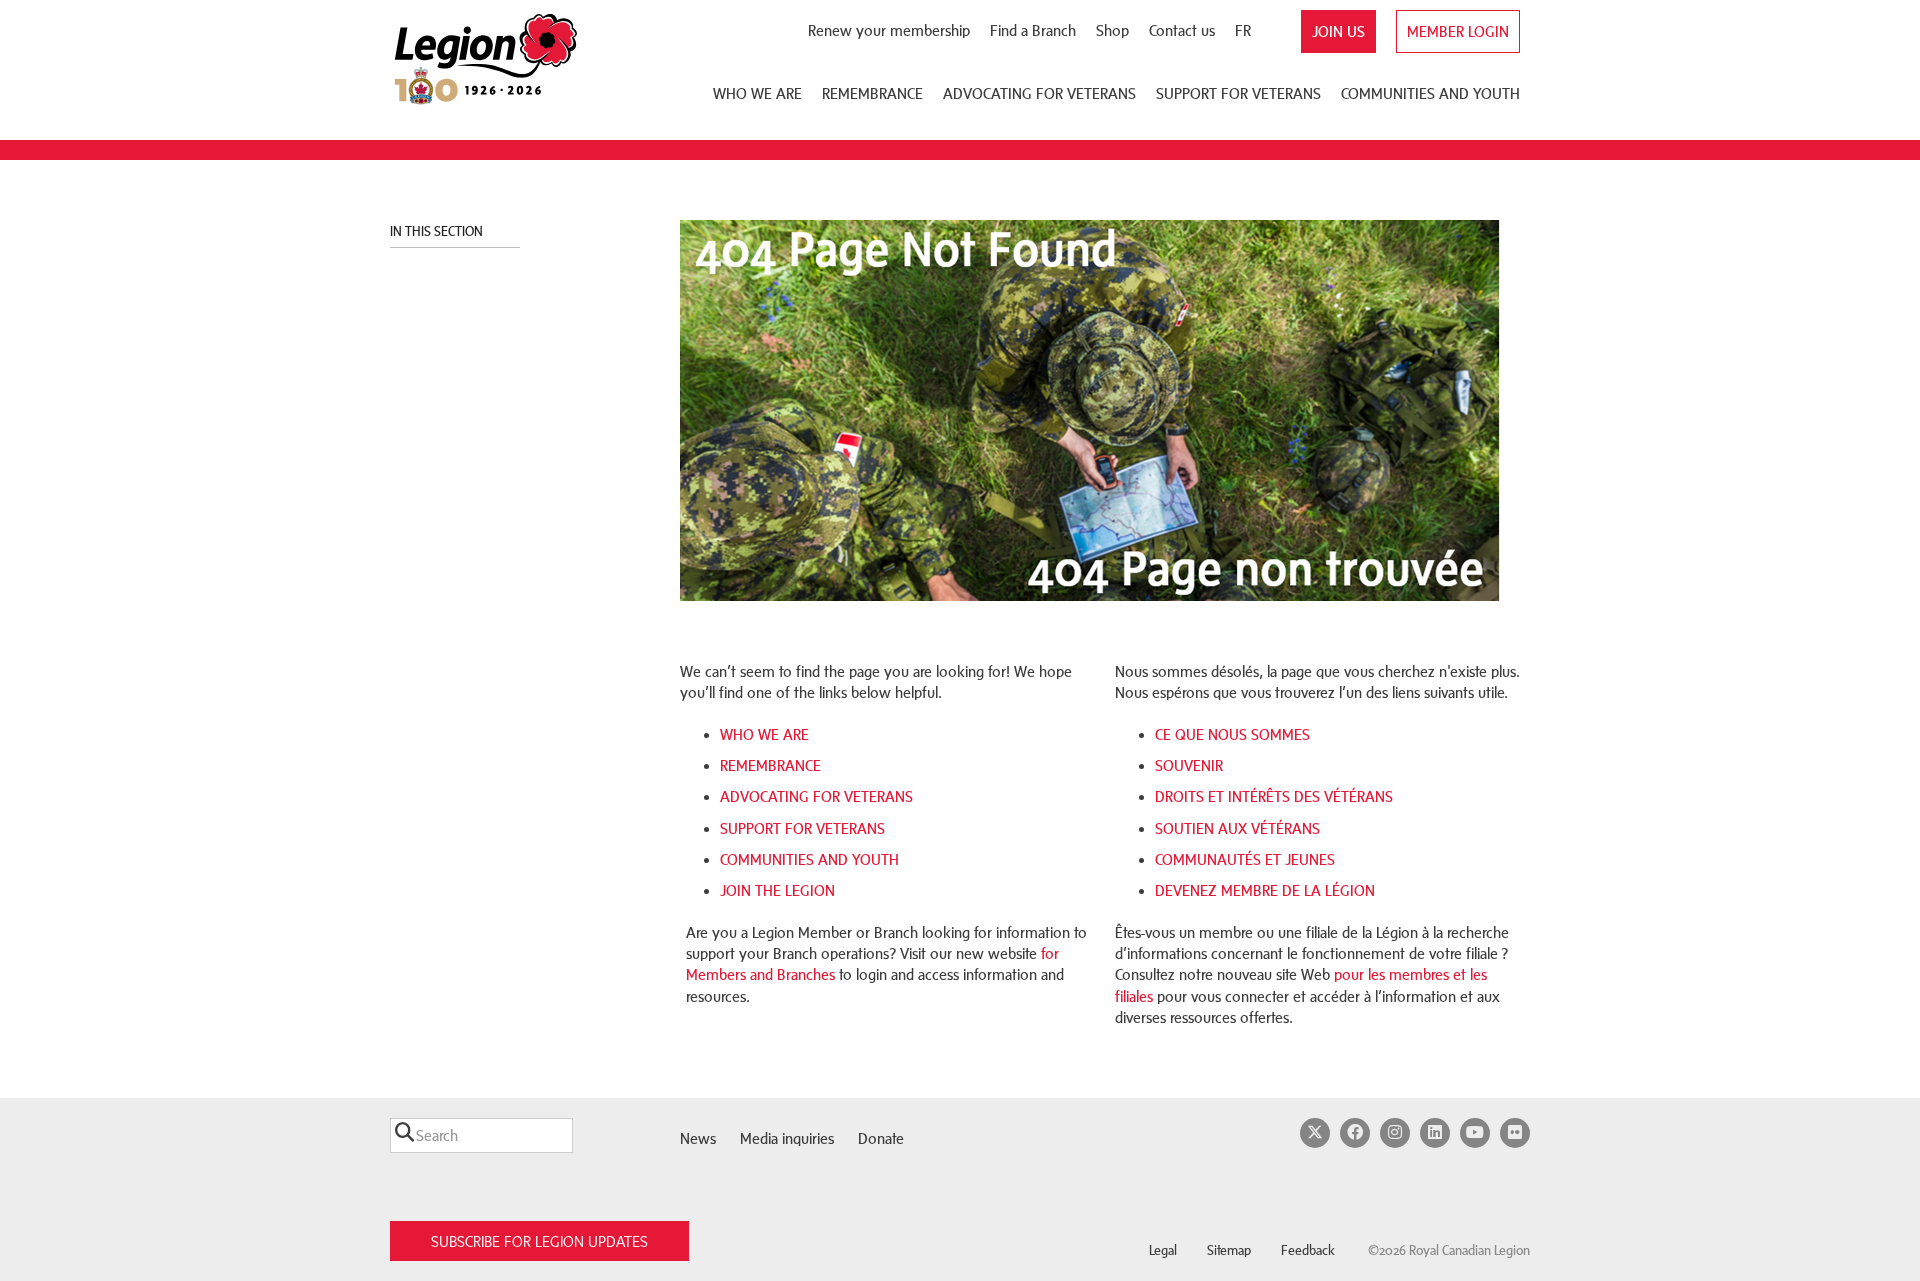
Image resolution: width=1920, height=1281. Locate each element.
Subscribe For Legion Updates (539, 1241)
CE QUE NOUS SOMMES (1232, 734)
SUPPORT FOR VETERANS (802, 828)
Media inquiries (787, 1138)
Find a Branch (1033, 30)
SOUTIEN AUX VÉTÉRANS (1237, 828)
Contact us (1182, 30)
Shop (1112, 30)
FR (1243, 30)
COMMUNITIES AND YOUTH (809, 859)
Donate (881, 1138)
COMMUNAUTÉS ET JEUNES (1245, 859)
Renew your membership (889, 30)
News (698, 1138)
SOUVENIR (1189, 765)
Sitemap (1229, 1250)
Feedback (1308, 1250)
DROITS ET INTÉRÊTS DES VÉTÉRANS (1274, 796)
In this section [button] (438, 231)
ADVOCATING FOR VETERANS (816, 796)
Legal (1163, 1250)
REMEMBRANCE (770, 765)
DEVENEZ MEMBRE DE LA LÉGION (1265, 890)
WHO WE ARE (764, 734)
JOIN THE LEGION (777, 890)
